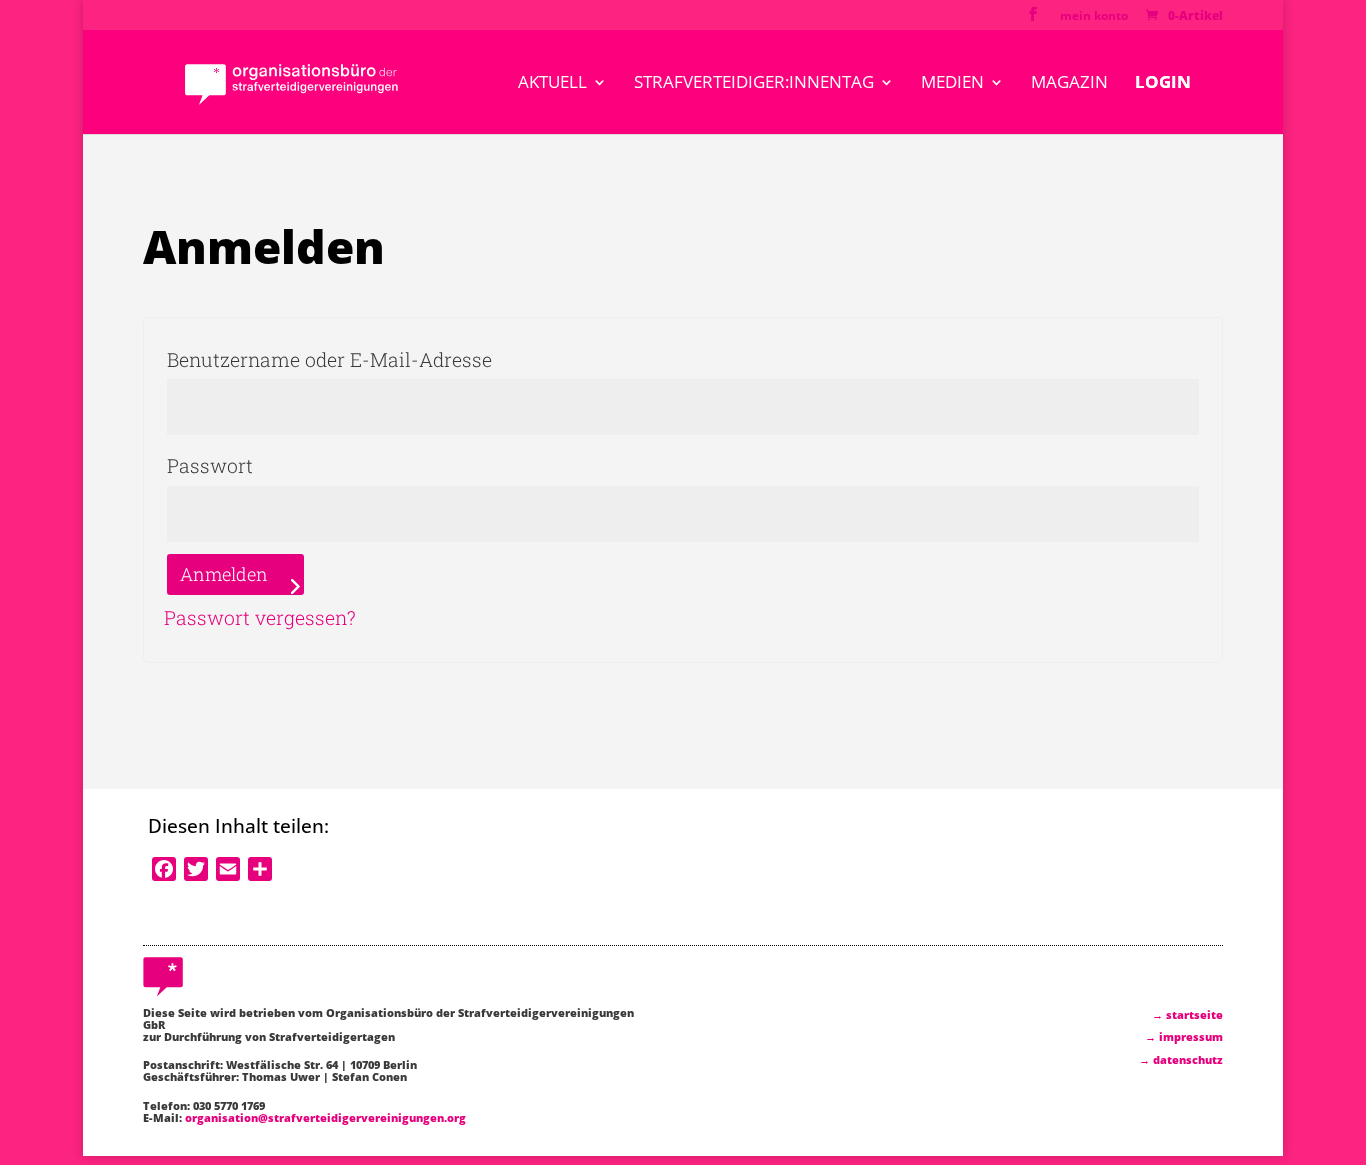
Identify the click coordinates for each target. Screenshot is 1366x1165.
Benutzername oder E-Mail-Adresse (394, 359)
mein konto (1094, 17)
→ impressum (1184, 1036)
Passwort (275, 465)
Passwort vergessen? (260, 617)
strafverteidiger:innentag (754, 84)
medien (952, 84)
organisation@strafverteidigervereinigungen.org (325, 1117)
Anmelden (224, 574)
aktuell (552, 84)
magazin (1069, 84)
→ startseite (1187, 1014)
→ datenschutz (1181, 1059)
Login (1163, 84)
